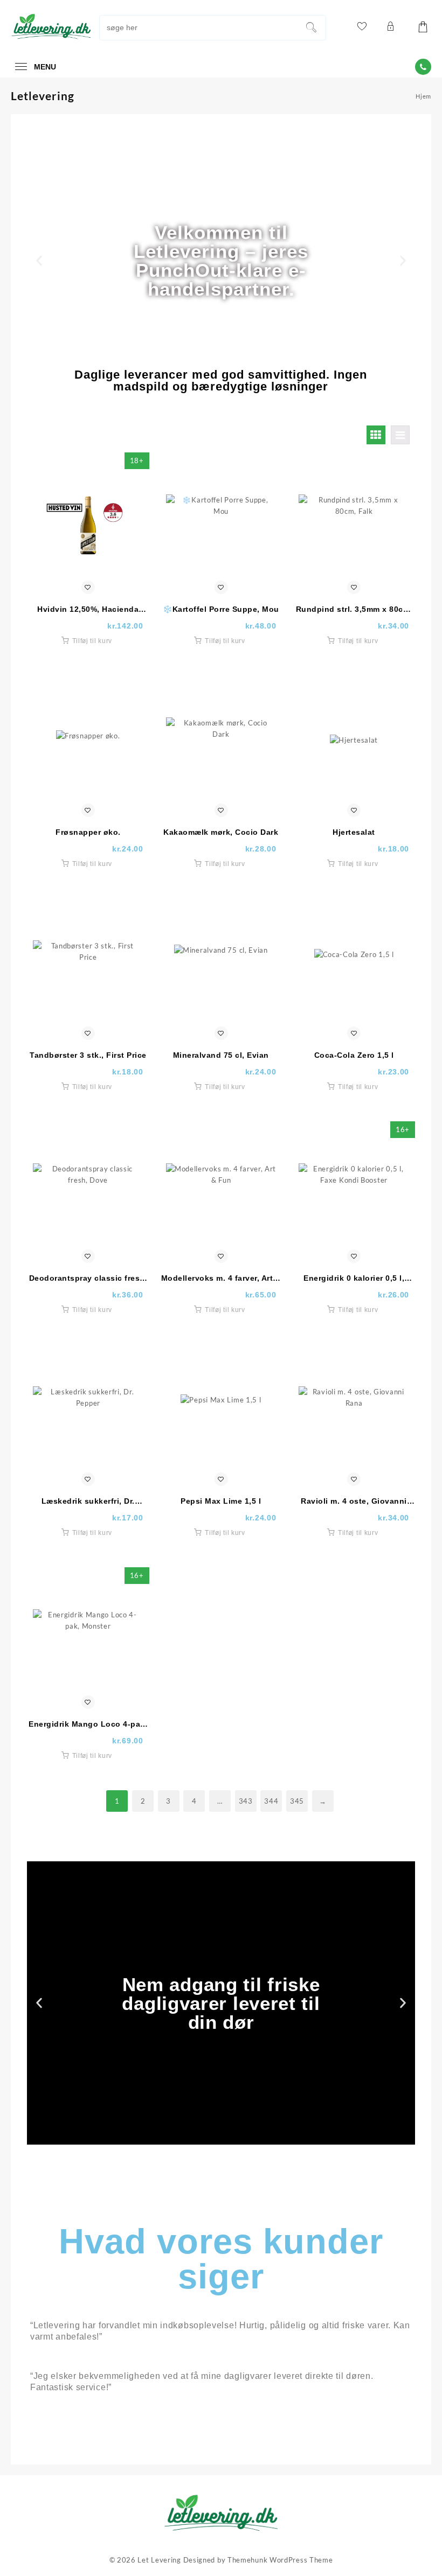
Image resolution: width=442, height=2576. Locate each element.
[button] (39, 261)
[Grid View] (376, 435)
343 (246, 1801)
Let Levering (159, 2560)
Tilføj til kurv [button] (92, 641)
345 (297, 1801)
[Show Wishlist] (361, 28)
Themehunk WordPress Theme (280, 2560)
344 (271, 1801)
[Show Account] (389, 28)
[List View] (400, 435)
